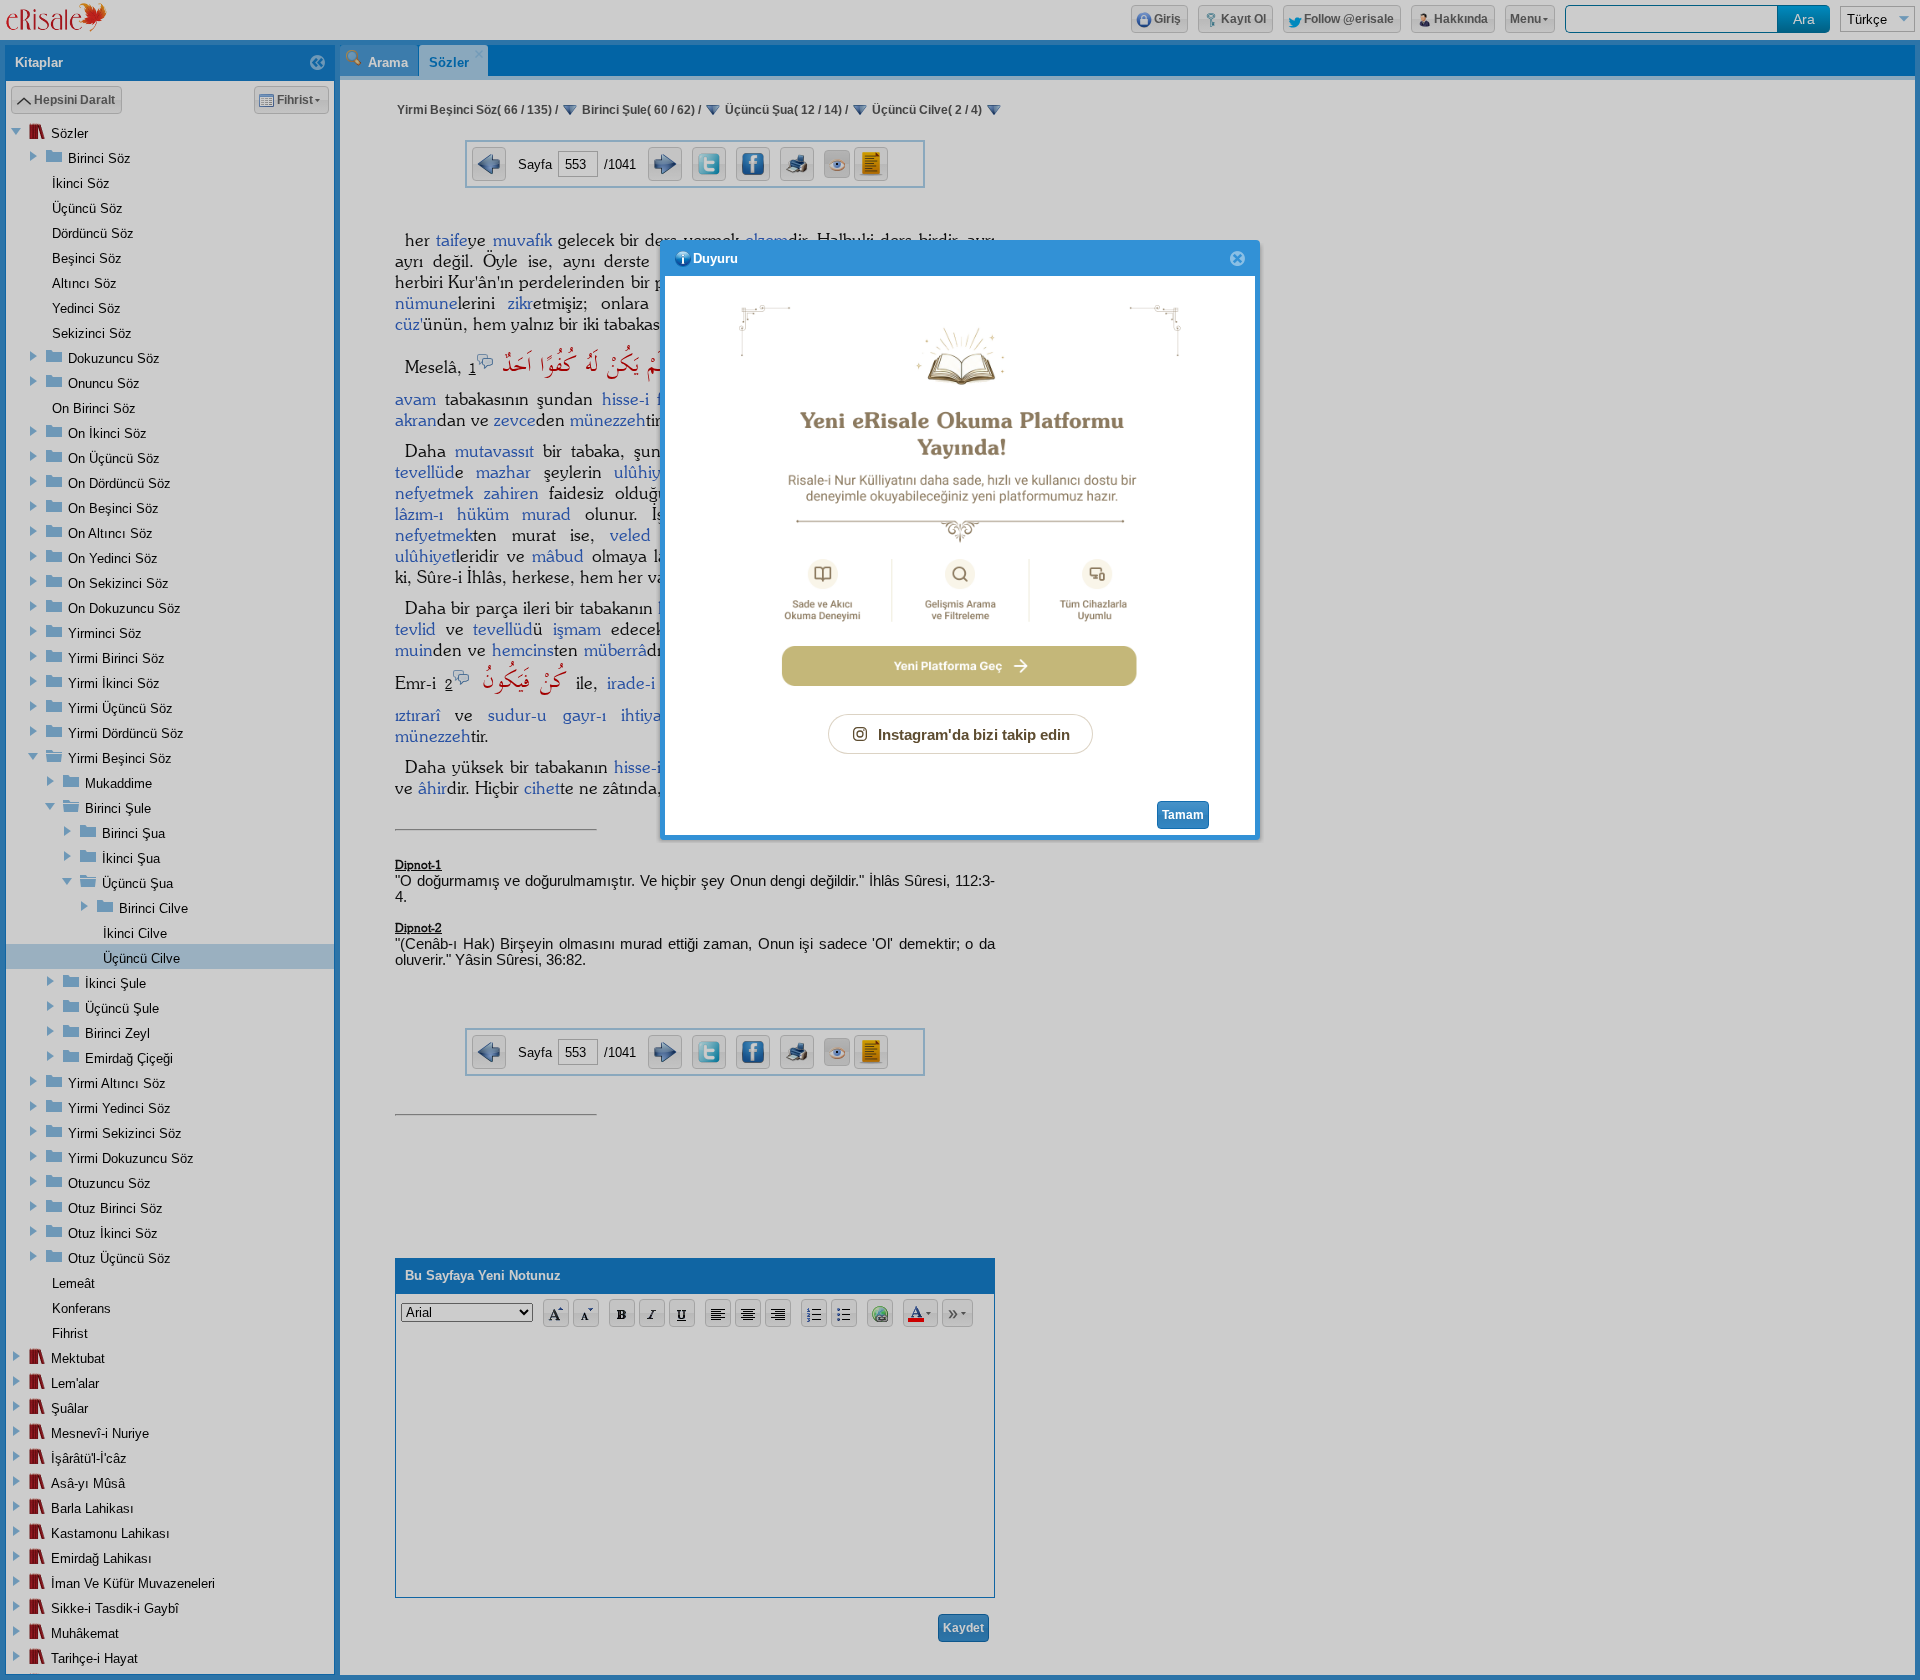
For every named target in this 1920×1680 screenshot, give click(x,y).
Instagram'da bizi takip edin (974, 734)
